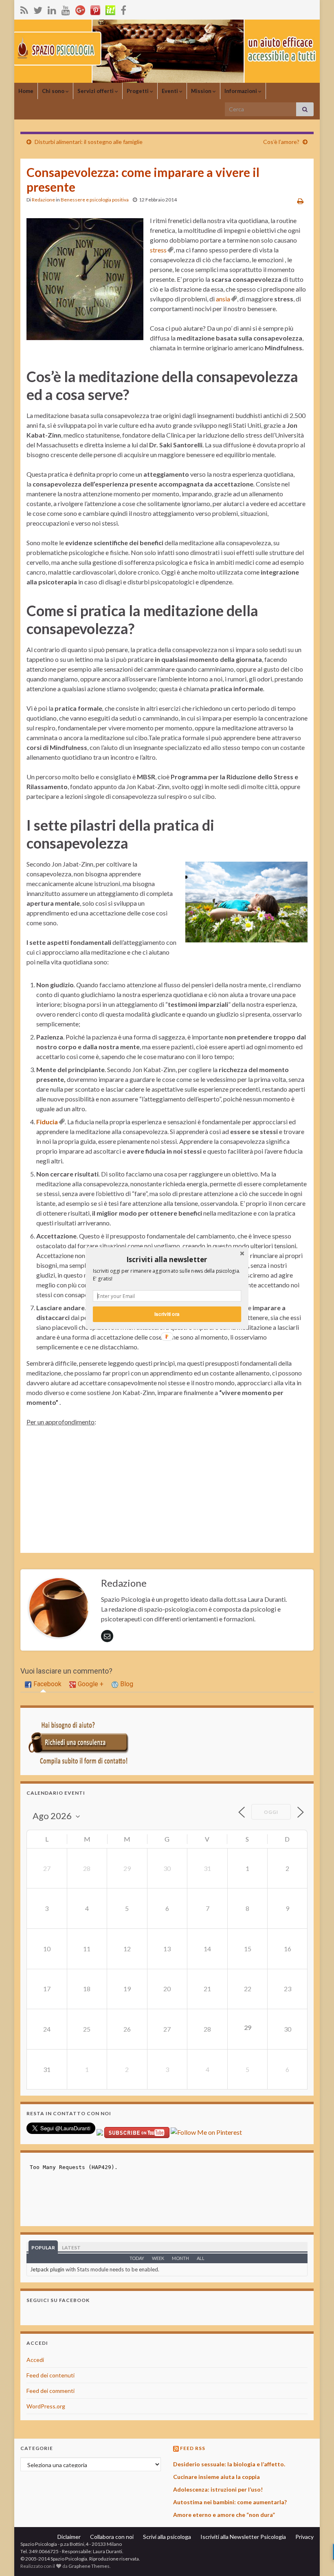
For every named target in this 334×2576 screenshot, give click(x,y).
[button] (167, 1259)
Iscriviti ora (167, 1314)
